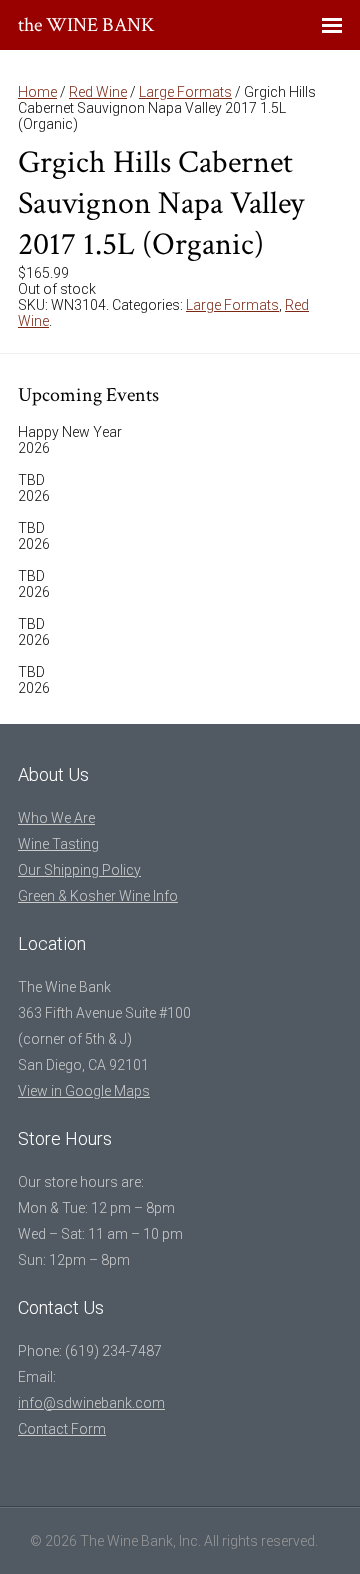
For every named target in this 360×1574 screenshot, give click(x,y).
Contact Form (62, 1429)
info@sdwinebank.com (91, 1403)
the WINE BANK (86, 25)
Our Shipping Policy (79, 870)
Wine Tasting (58, 844)
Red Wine (98, 92)
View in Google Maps (84, 1091)
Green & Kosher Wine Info (98, 896)
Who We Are (56, 818)
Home (37, 92)
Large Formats (185, 92)
